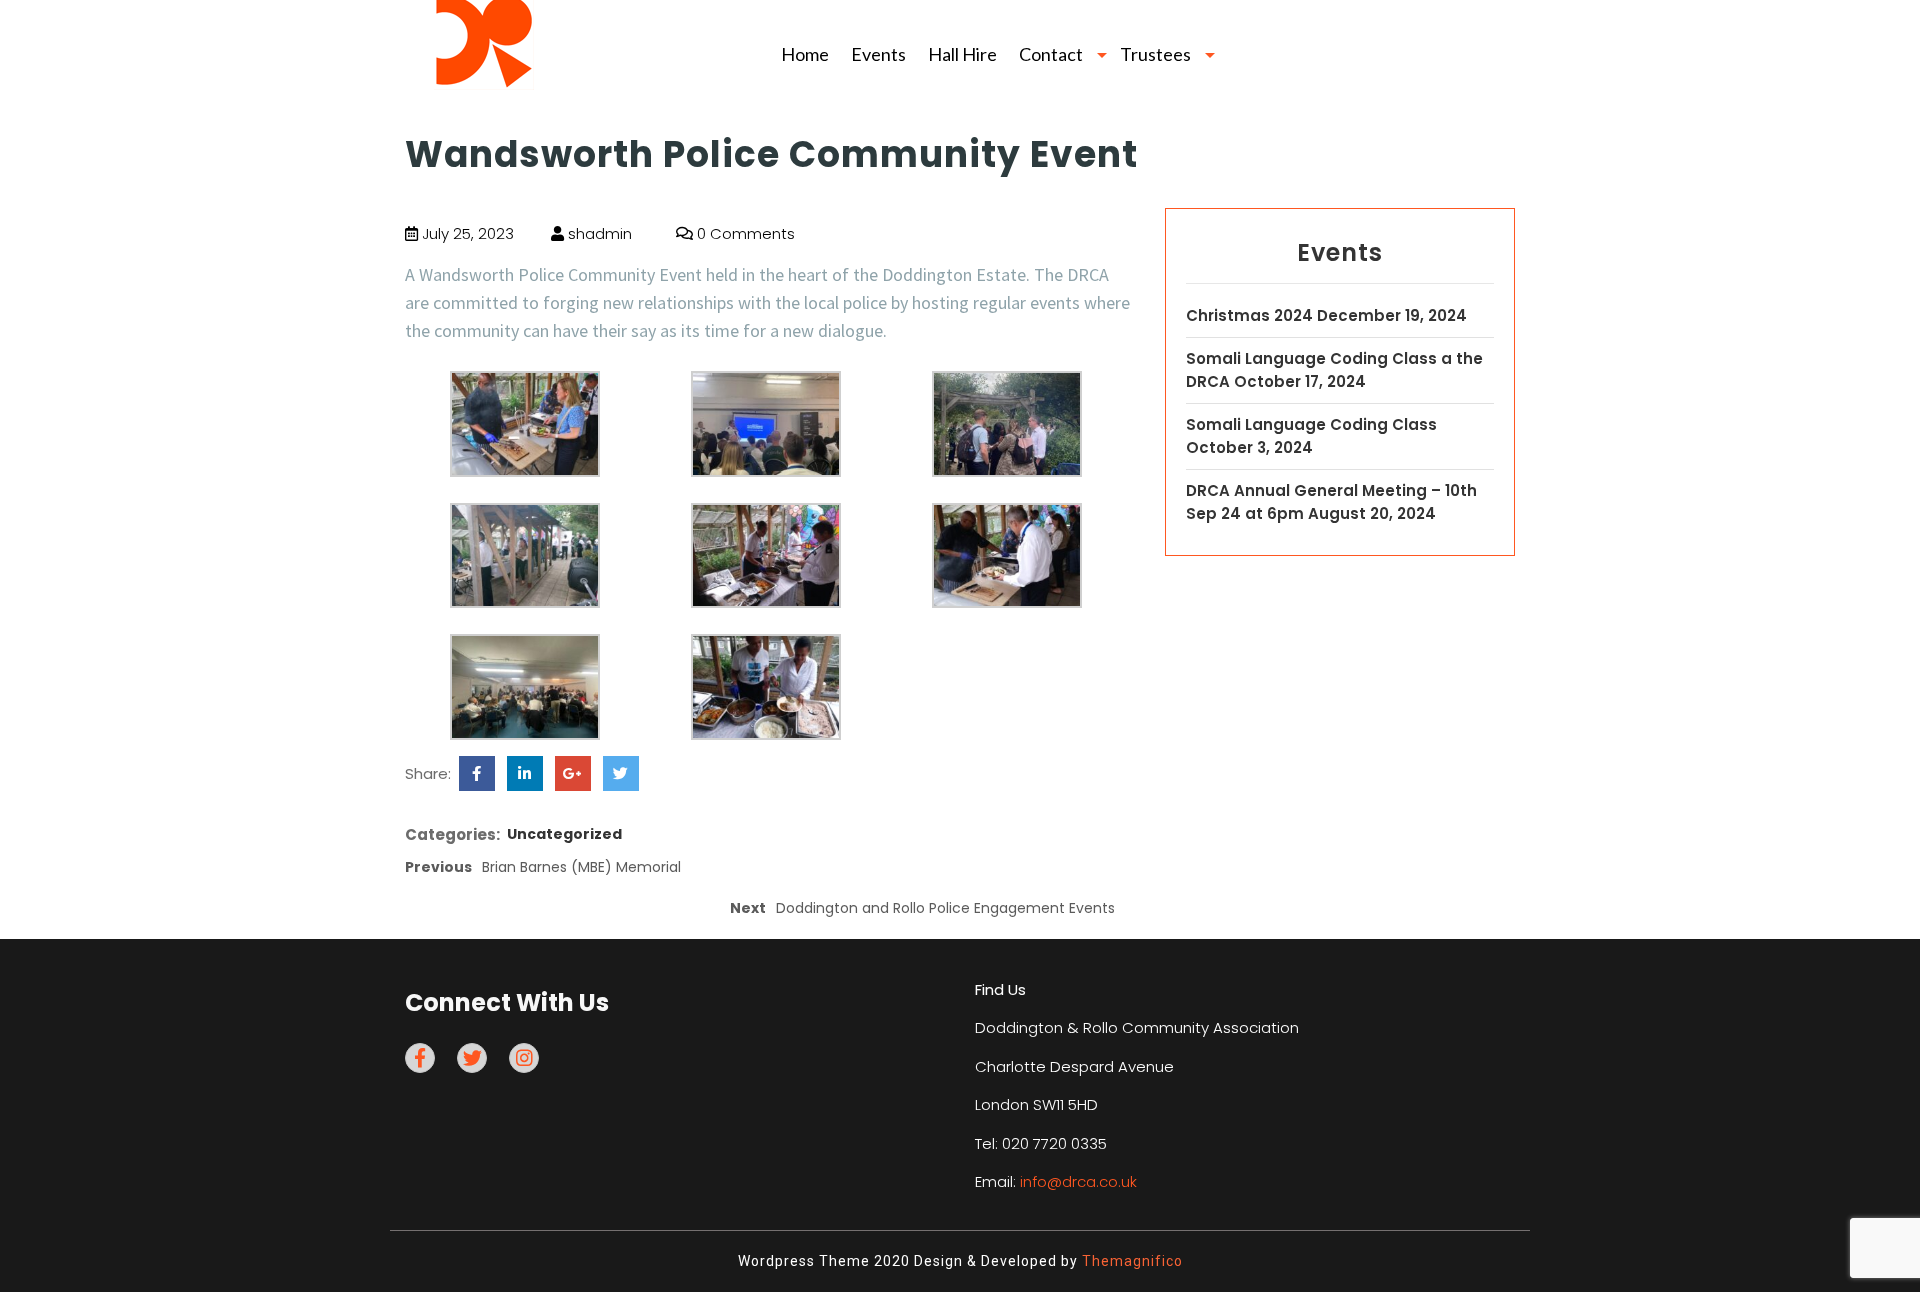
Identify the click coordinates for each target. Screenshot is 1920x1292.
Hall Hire (962, 54)
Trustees (1155, 54)
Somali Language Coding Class (1311, 424)
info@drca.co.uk (1078, 1181)
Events (878, 54)
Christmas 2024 (1249, 315)
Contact (1051, 54)
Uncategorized (564, 834)
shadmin (598, 233)
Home (805, 54)
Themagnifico (1130, 1261)
